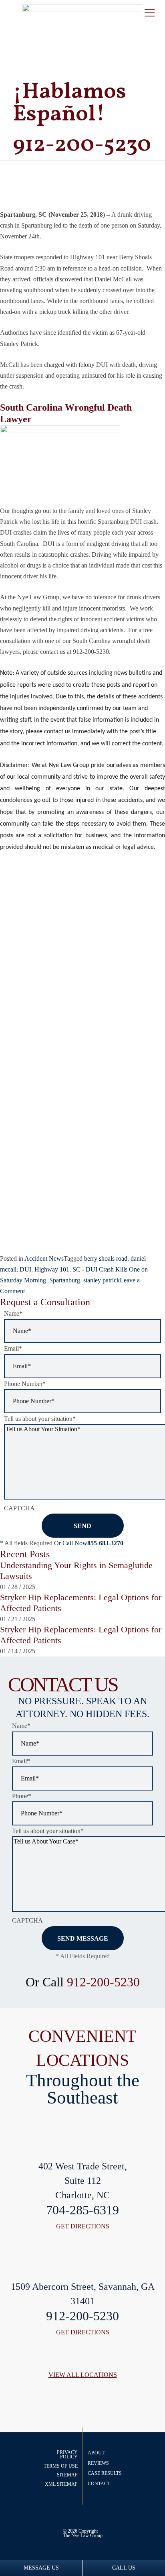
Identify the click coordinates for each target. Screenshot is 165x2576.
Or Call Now (89, 1543)
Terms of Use (61, 2466)
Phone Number (25, 1384)
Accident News (44, 1258)
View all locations (83, 2375)
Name (13, 1313)
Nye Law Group (87, 2535)
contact (99, 2484)
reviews (98, 2463)
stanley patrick (102, 1280)
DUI (25, 1269)
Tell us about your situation (40, 1419)
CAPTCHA (19, 1508)
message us (41, 2568)
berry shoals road (106, 1258)
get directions (83, 2227)
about (96, 2453)
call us (124, 2568)
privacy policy (67, 2455)
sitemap (67, 2475)
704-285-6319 (82, 2210)
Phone (22, 1796)
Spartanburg (65, 1280)
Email (13, 1348)
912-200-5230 (103, 1982)
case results (105, 2473)
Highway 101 (52, 1269)
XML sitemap (61, 2484)
